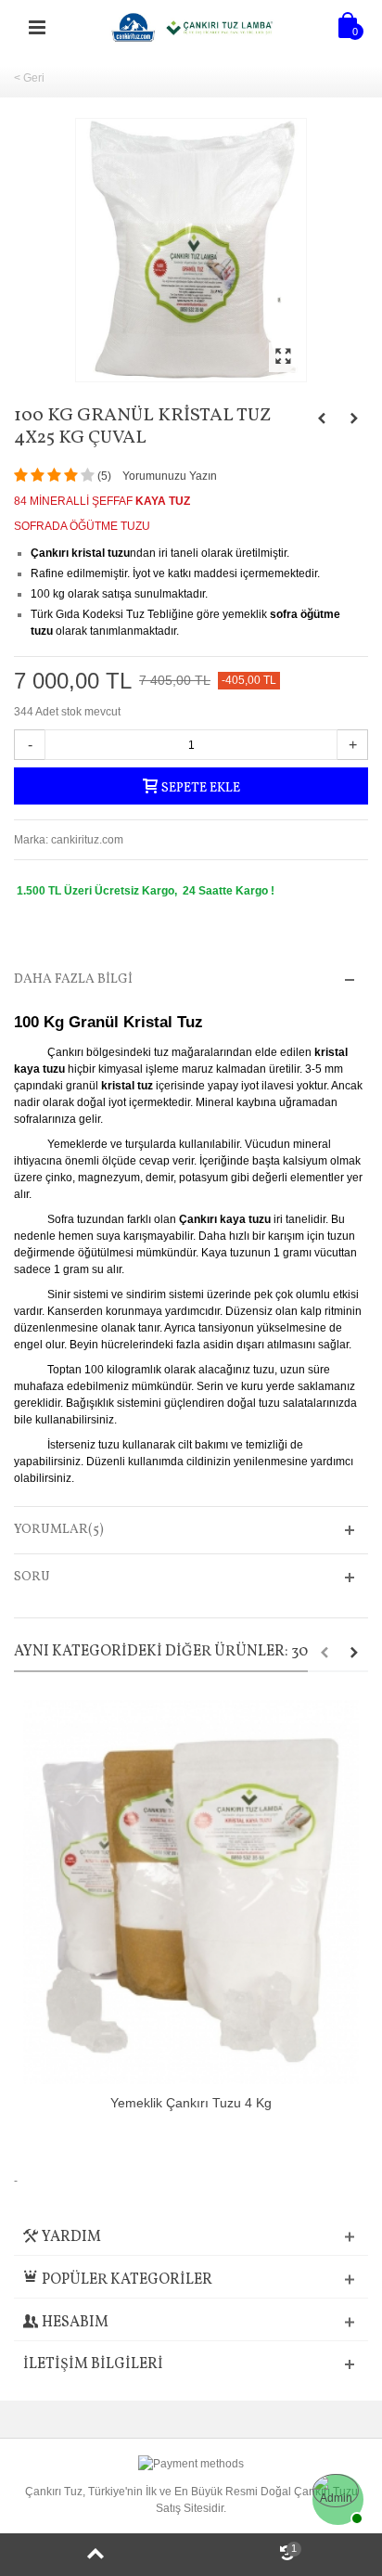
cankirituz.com (87, 840)
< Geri (29, 78)
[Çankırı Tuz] (193, 27)
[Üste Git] (95, 2555)
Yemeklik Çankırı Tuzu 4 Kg (191, 2103)
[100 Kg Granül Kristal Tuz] (191, 250)
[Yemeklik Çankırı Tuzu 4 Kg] (191, 1892)
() (104, 476)
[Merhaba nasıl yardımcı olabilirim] (336, 2497)
